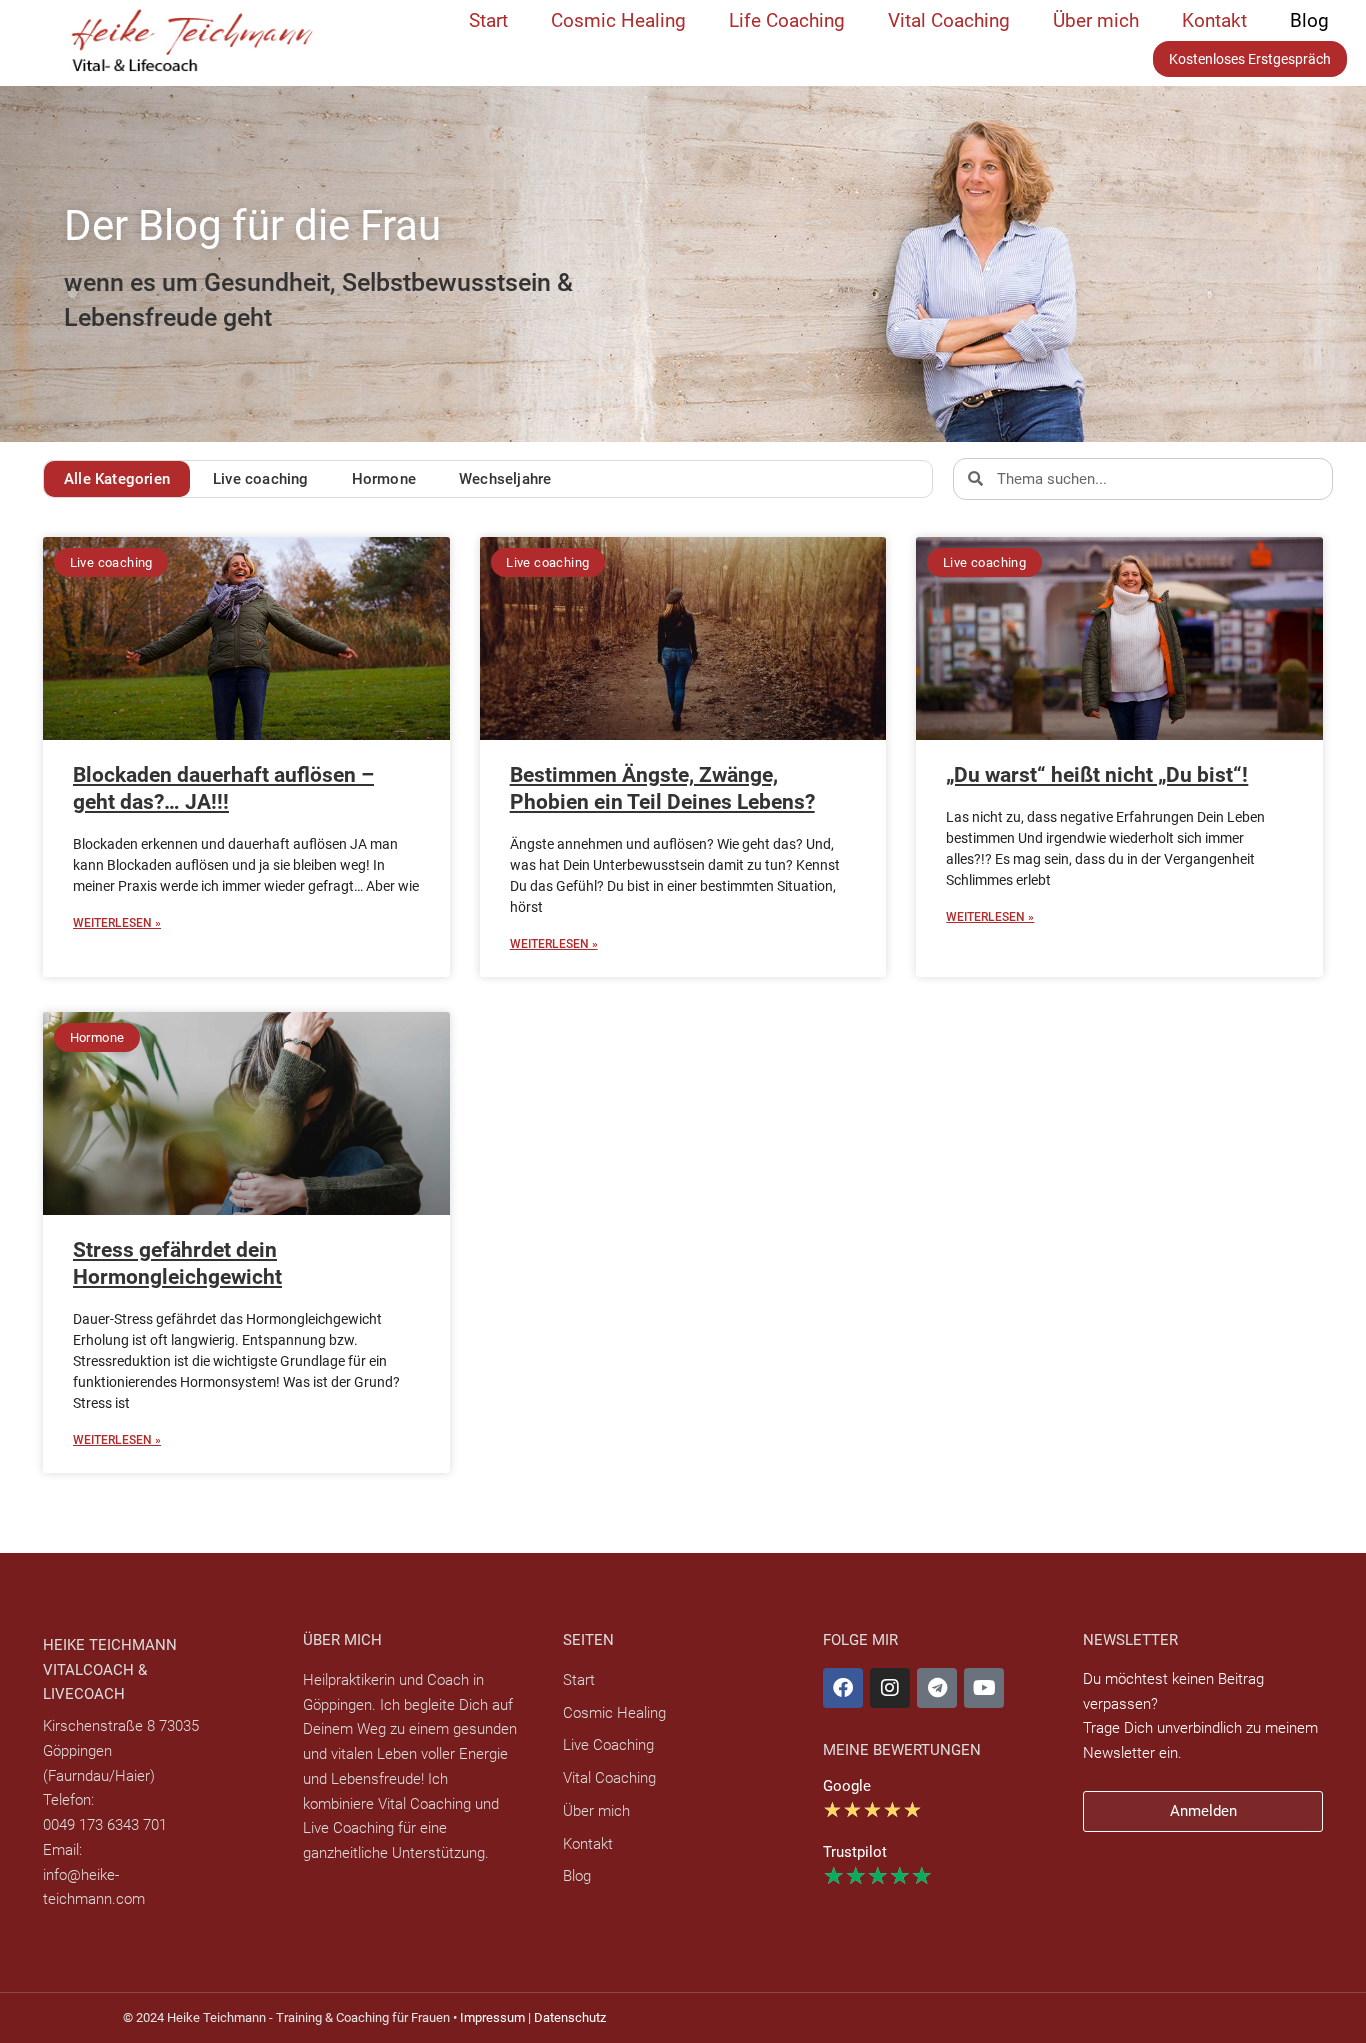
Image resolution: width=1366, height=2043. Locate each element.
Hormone (384, 479)
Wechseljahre (505, 479)
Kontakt (1214, 20)
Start (488, 20)
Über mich (1096, 20)
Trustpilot (855, 1852)
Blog (1309, 20)
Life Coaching (787, 20)
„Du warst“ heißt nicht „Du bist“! (1097, 775)
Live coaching (261, 479)
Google (847, 1786)
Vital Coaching (949, 20)
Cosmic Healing (618, 20)
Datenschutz (570, 2017)
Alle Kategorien (117, 479)
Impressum (492, 2017)
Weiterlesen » (117, 923)
